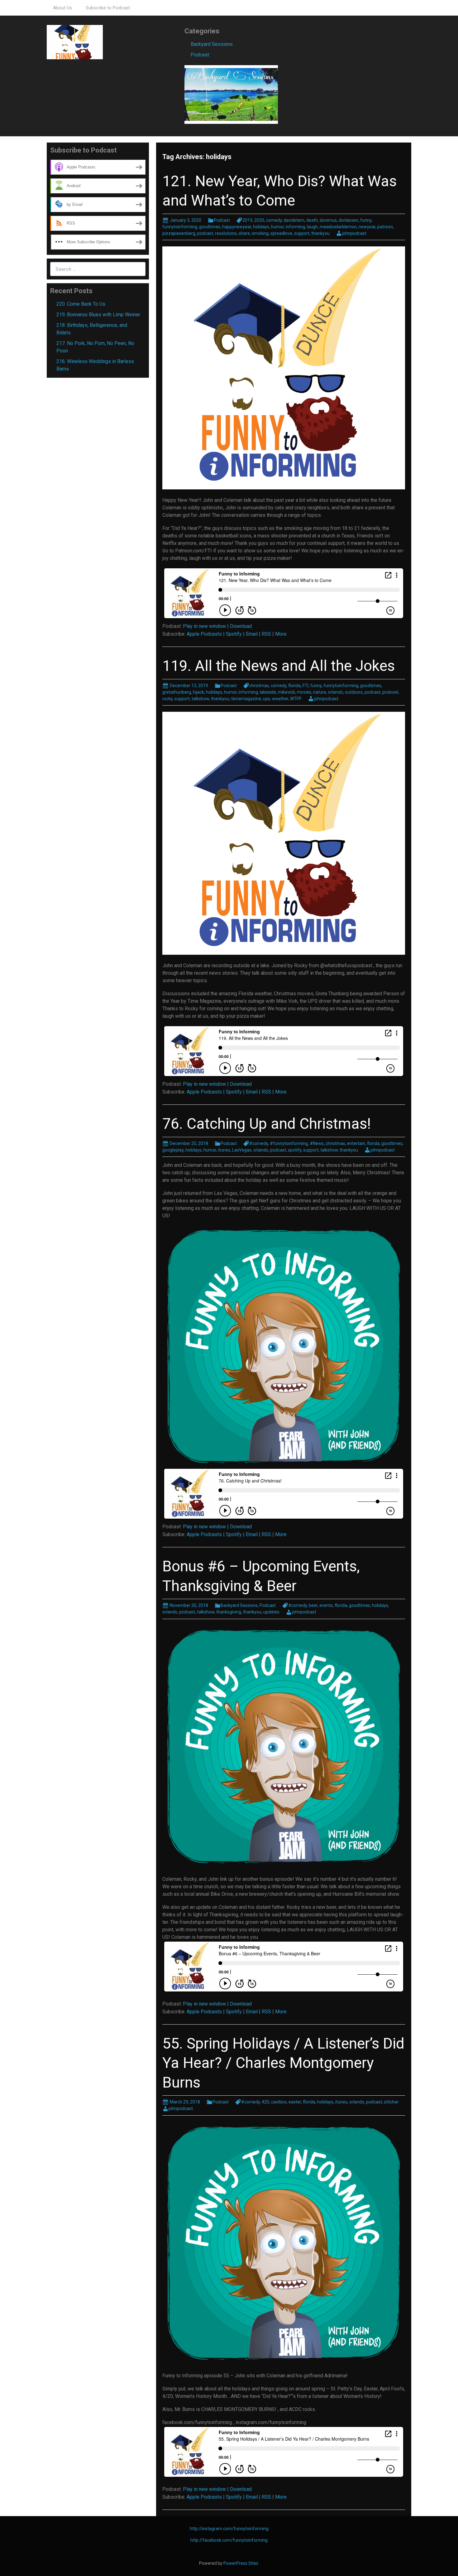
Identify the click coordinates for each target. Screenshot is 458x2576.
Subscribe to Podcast (108, 8)
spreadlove (281, 233)
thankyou (320, 233)
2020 (259, 220)
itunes (224, 1150)
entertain (356, 1143)
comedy (274, 220)
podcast (205, 233)
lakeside (268, 692)
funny (366, 220)
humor (277, 227)
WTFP (296, 699)
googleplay (173, 1150)
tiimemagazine (246, 699)
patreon (385, 227)
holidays (261, 227)
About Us (62, 8)
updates (271, 1612)
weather (280, 699)
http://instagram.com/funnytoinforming (229, 2529)
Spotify (234, 634)
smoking (260, 233)
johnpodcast (354, 233)
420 (265, 2102)
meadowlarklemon (338, 227)
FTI (305, 686)
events (326, 1605)
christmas (259, 686)
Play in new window (204, 626)
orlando (336, 692)
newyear (367, 227)
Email (252, 634)
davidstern (294, 220)
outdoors (354, 692)
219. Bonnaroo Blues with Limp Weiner (98, 315)
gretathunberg (177, 692)
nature (320, 692)
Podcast (200, 55)
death (312, 220)
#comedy (259, 1143)
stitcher (391, 2102)
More (281, 634)
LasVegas (242, 1150)
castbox (279, 2102)
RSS (266, 634)
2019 (247, 220)
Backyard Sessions (212, 44)
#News (317, 1143)
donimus (328, 220)
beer (313, 1605)
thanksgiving (229, 1612)
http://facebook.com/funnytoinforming (229, 2540)
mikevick (286, 692)
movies (304, 692)
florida (294, 686)
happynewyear (237, 227)
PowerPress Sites (241, 2563)
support (302, 233)
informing (295, 227)
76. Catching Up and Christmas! (267, 1124)
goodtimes (210, 227)
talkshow (200, 699)
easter (295, 2102)
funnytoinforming (180, 227)
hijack (198, 692)
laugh (312, 227)
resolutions (226, 233)
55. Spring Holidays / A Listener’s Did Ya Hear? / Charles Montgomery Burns (283, 2063)
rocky (167, 699)
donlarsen (348, 220)
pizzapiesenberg (179, 233)
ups (267, 699)
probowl (390, 692)
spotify (295, 1150)
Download (241, 626)
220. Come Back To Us (81, 304)
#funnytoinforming (289, 1143)
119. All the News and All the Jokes (279, 666)
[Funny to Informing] (75, 42)
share (244, 233)
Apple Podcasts (204, 634)
